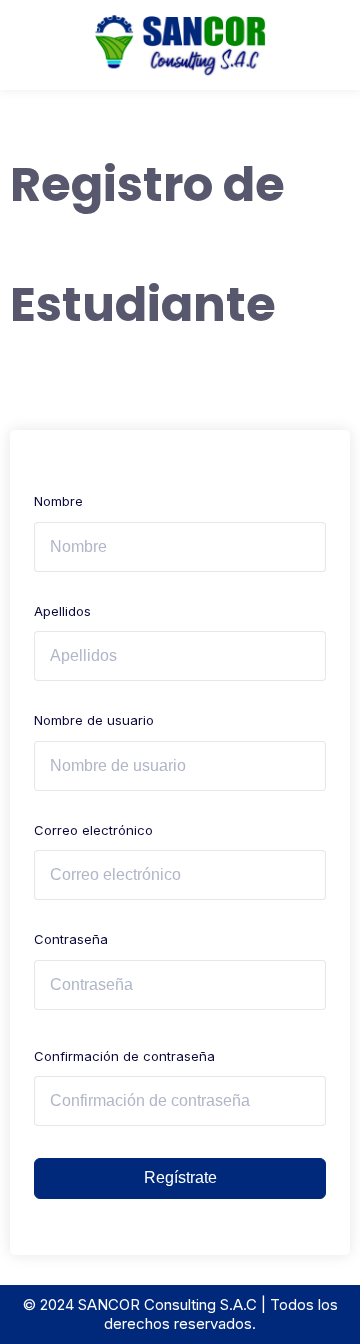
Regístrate (180, 1177)
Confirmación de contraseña (124, 1056)
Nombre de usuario (94, 720)
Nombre (58, 501)
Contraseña (71, 939)
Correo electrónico (93, 830)
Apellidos (62, 611)
